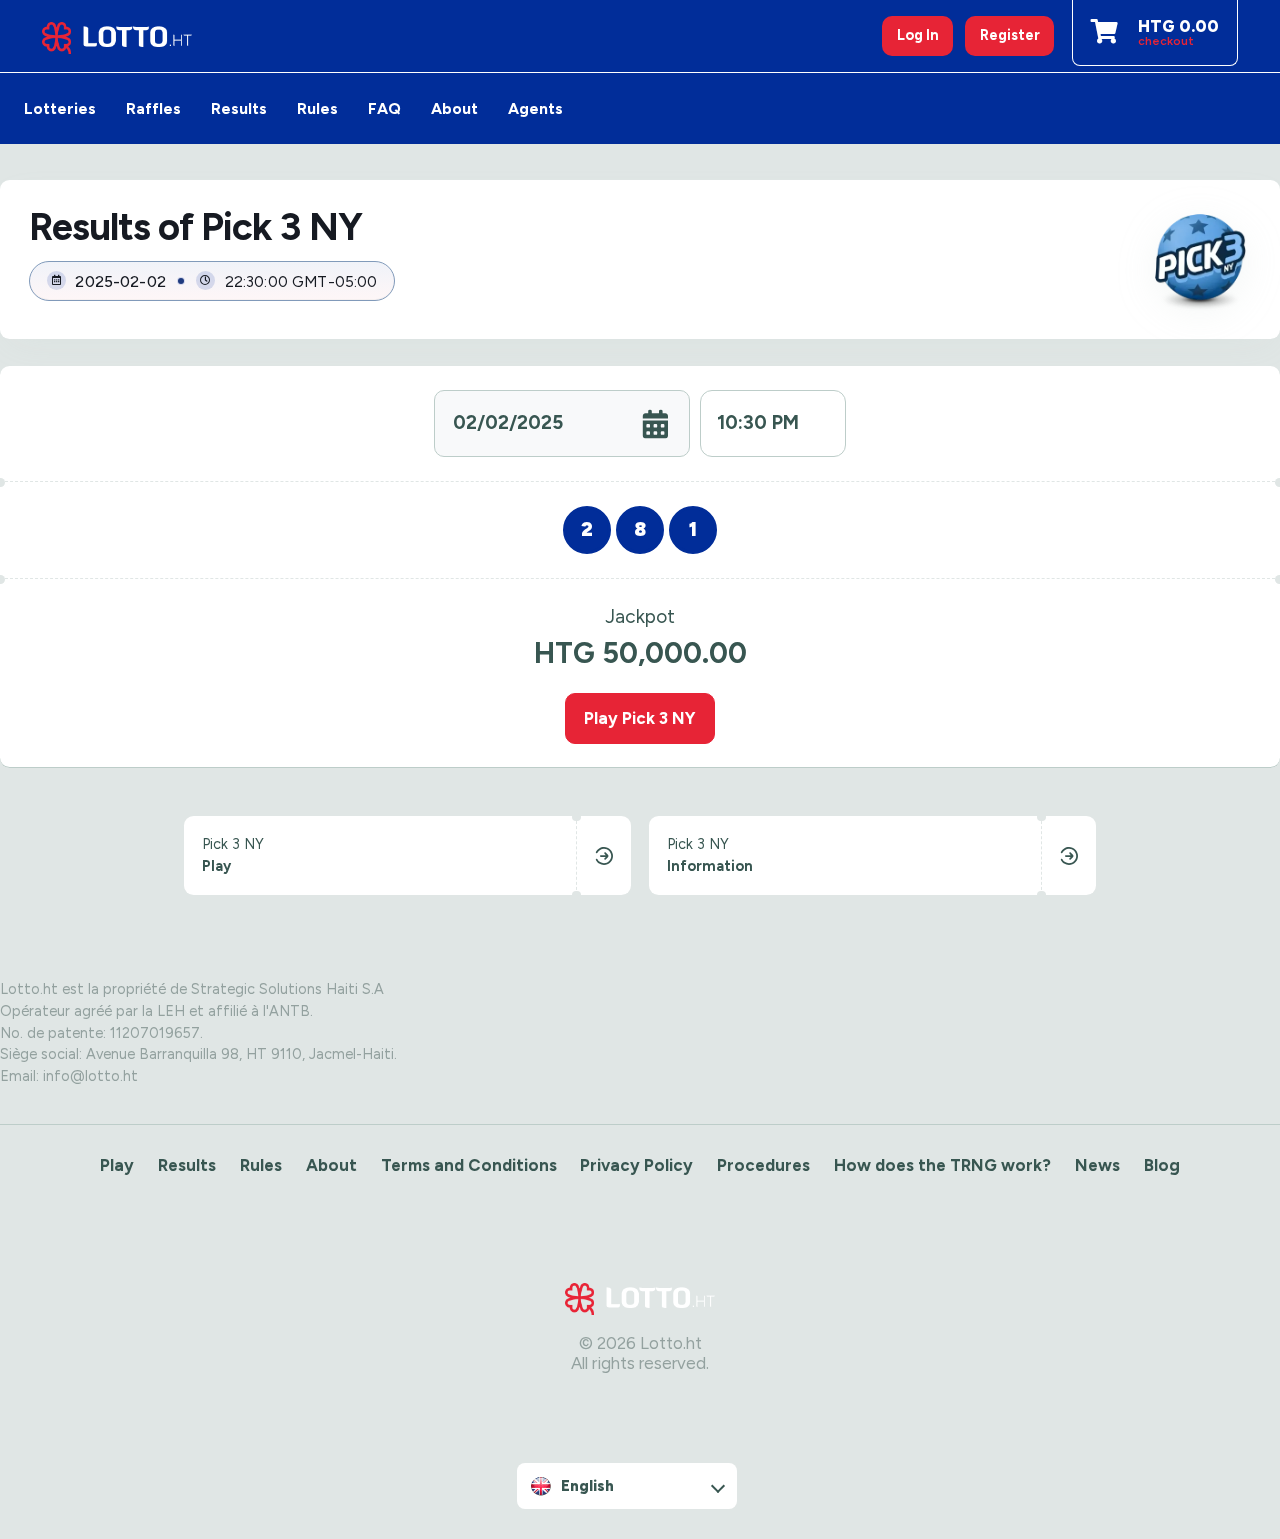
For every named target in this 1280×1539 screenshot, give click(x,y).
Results (239, 108)
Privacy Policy (636, 1165)
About (454, 108)
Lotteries (60, 108)
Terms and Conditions (469, 1165)
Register (1010, 35)
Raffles (153, 108)
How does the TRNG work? (942, 1165)
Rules (317, 108)
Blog (1162, 1165)
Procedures (763, 1165)
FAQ (384, 108)
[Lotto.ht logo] (117, 36)
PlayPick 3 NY (640, 718)
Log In (918, 35)
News (1097, 1165)
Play (117, 1165)
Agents (535, 108)
